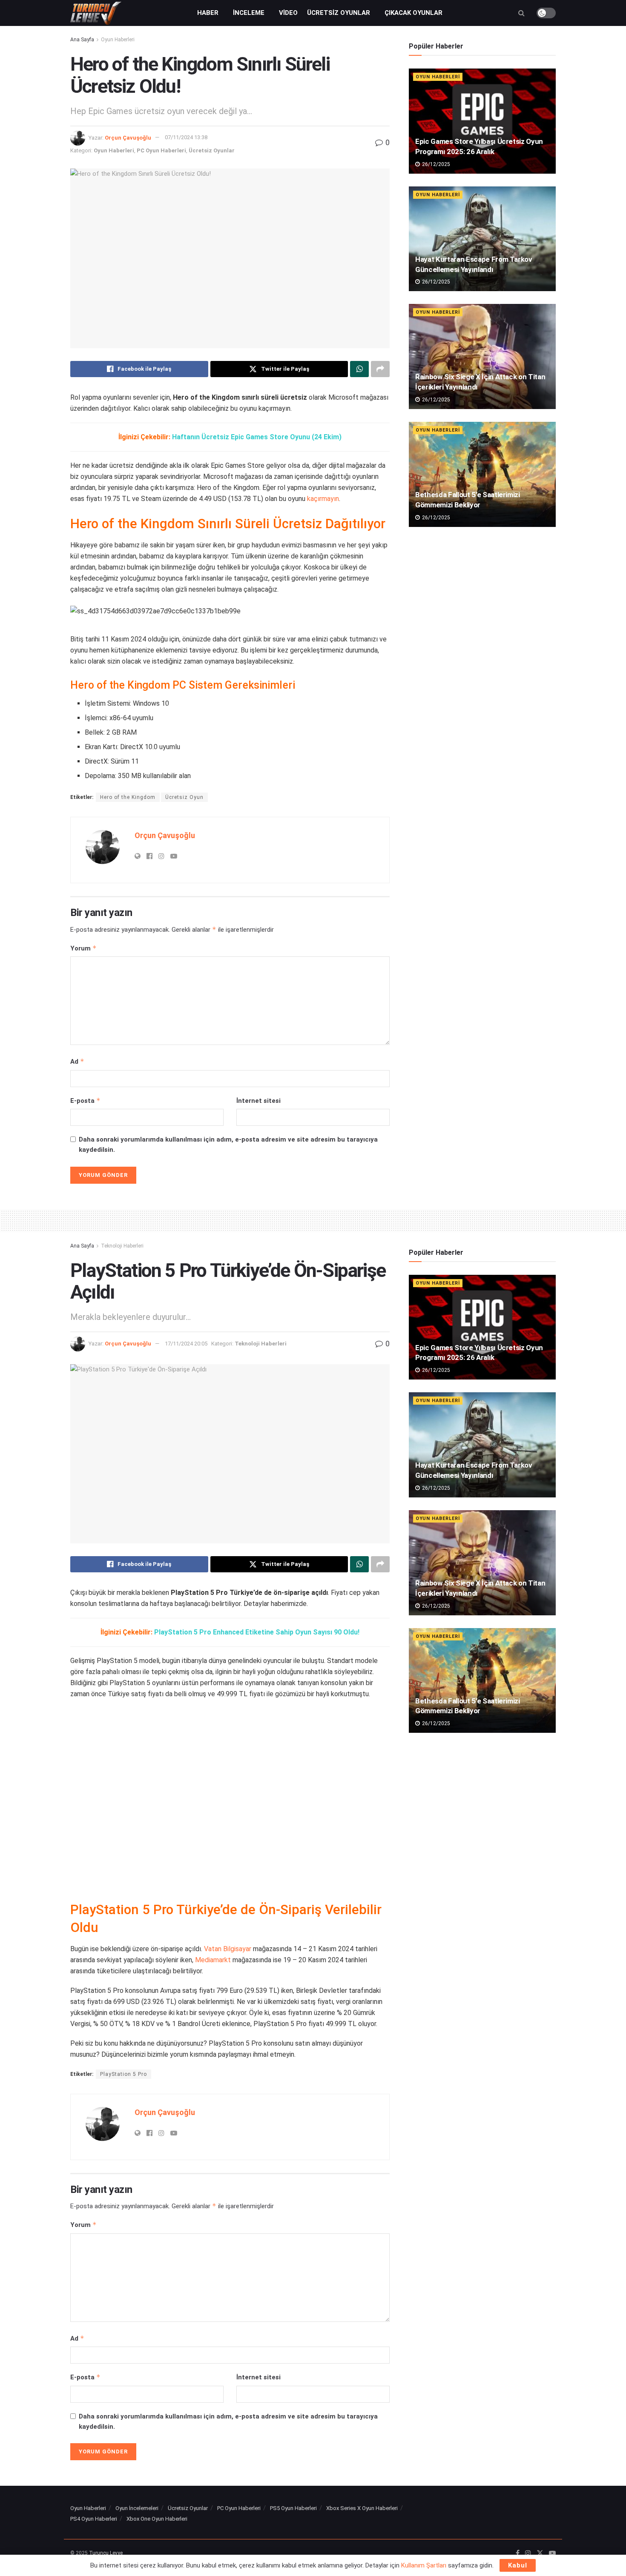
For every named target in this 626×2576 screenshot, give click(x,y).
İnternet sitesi (258, 1101)
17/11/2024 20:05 (186, 1344)
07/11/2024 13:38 (186, 137)
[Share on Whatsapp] (359, 369)
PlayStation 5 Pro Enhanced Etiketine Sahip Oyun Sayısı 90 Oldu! (257, 1632)
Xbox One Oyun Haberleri (157, 2519)
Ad (77, 1061)
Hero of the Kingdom (128, 797)
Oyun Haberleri (118, 40)
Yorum (83, 948)
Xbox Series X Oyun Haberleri (362, 2508)
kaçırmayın (323, 499)
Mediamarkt (213, 1960)
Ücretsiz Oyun (184, 797)
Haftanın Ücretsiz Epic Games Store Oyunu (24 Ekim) (257, 437)
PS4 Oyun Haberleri (94, 2519)
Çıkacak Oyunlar (414, 13)
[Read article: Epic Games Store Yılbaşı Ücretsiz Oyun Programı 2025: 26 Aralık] (482, 121)
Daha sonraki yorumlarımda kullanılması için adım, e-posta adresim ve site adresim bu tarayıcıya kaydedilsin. (228, 1145)
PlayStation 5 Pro (123, 2074)
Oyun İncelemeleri (137, 2508)
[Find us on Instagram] (528, 2553)
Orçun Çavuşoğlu (128, 137)
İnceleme (249, 13)
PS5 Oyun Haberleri (293, 2508)
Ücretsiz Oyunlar (339, 13)
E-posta (85, 1101)
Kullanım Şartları (424, 2565)
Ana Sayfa (82, 40)
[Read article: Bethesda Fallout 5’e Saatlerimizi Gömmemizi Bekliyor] (482, 474)
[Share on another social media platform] (380, 369)
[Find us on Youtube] (552, 2553)
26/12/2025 (435, 164)
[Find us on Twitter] (540, 2553)
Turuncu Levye (106, 2553)
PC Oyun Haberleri (161, 150)
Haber (208, 13)
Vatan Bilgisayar (228, 1949)
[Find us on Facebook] (518, 2553)
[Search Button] (521, 13)
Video (288, 13)
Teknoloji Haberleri (122, 1246)
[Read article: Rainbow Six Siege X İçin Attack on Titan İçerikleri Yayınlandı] (482, 356)
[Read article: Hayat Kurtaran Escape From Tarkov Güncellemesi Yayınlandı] (482, 239)
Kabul (518, 2565)
